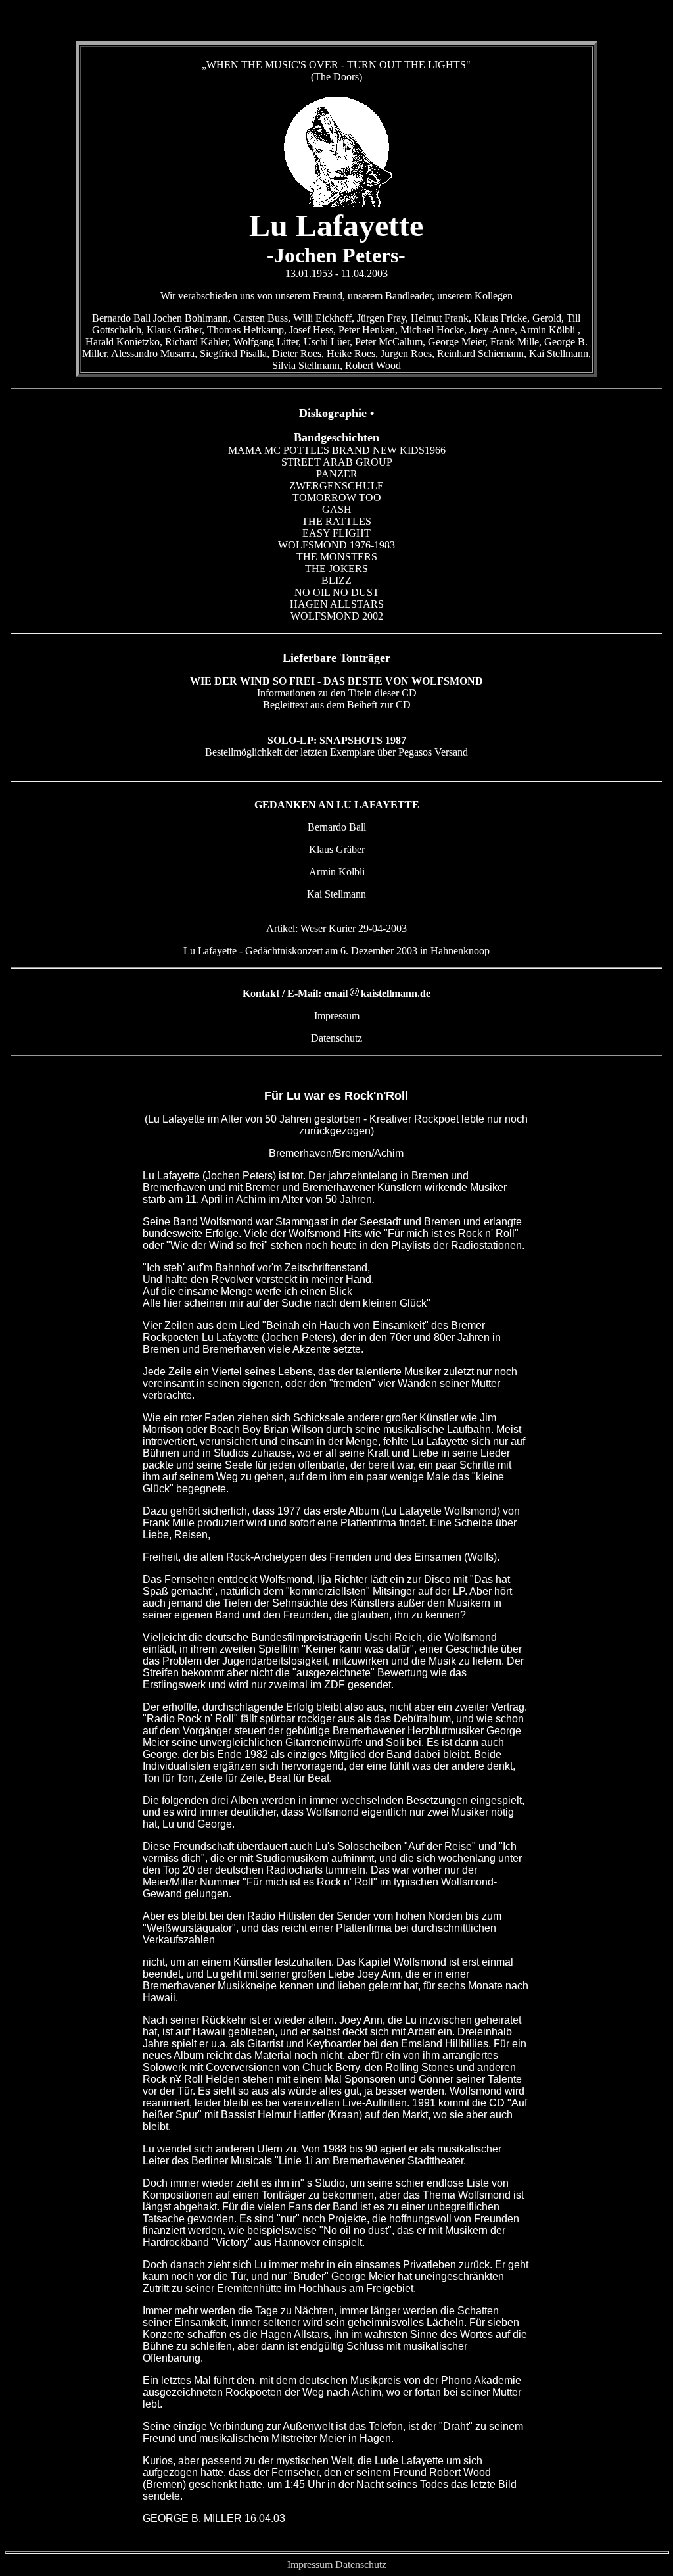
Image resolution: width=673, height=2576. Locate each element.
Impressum (310, 2564)
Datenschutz (361, 2564)
